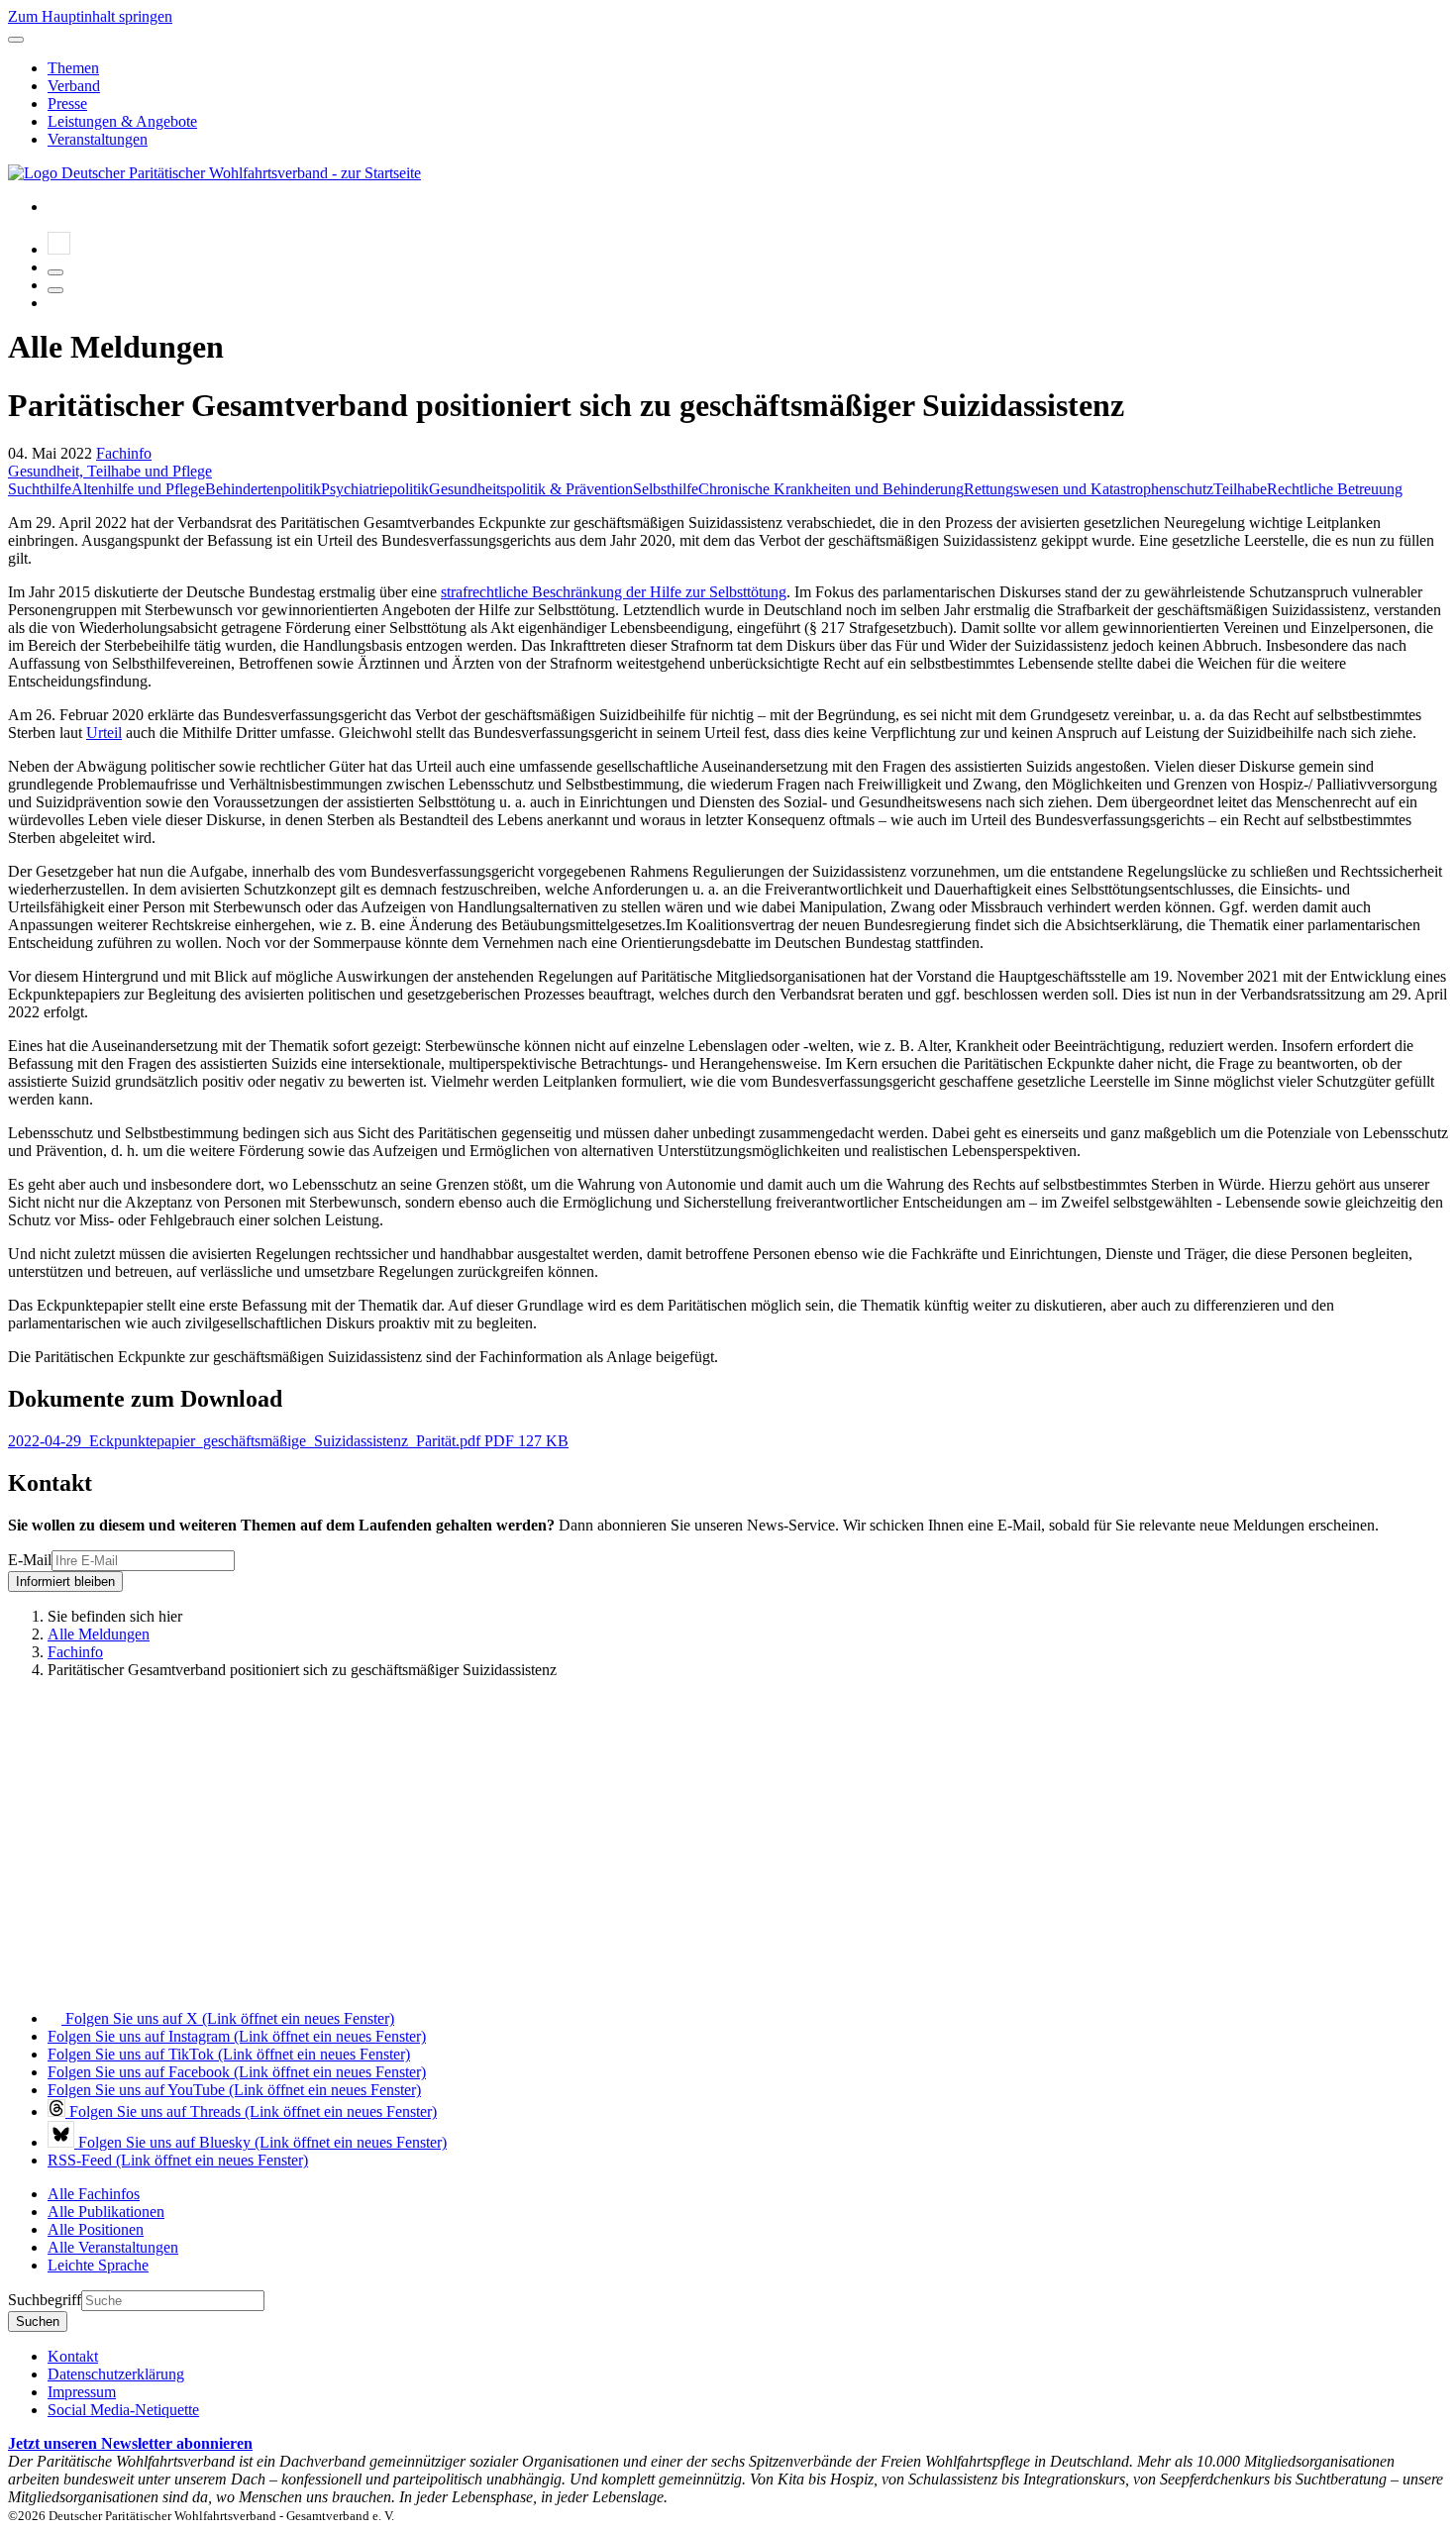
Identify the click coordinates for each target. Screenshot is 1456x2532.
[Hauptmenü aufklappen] (16, 40)
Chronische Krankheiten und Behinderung (831, 489)
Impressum (82, 2392)
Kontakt (73, 2356)
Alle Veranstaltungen (113, 2247)
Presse (67, 104)
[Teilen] (55, 290)
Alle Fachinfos (94, 2194)
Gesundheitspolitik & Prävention (531, 489)
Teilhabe (1240, 489)
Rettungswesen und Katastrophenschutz (1089, 489)
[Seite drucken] (55, 272)
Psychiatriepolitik (375, 489)
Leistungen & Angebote (122, 121)
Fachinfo (124, 453)
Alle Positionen (96, 2229)
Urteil (104, 733)
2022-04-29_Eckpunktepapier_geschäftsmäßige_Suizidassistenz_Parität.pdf (288, 1441)
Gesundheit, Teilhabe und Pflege (110, 471)
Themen (73, 68)
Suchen (38, 2321)
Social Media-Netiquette (123, 2410)
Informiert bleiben (65, 1582)
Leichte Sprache (98, 2265)
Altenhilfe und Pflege (138, 489)
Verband (74, 86)
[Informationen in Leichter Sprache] (59, 249)
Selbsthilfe (666, 489)
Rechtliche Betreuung (1335, 489)
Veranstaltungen (98, 139)
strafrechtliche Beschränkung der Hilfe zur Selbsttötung (614, 592)
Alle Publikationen (106, 2212)
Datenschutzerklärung (116, 2374)
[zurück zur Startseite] (214, 173)
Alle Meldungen (99, 1634)
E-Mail (30, 1560)
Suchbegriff (45, 2300)
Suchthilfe (40, 489)
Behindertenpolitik (263, 489)
